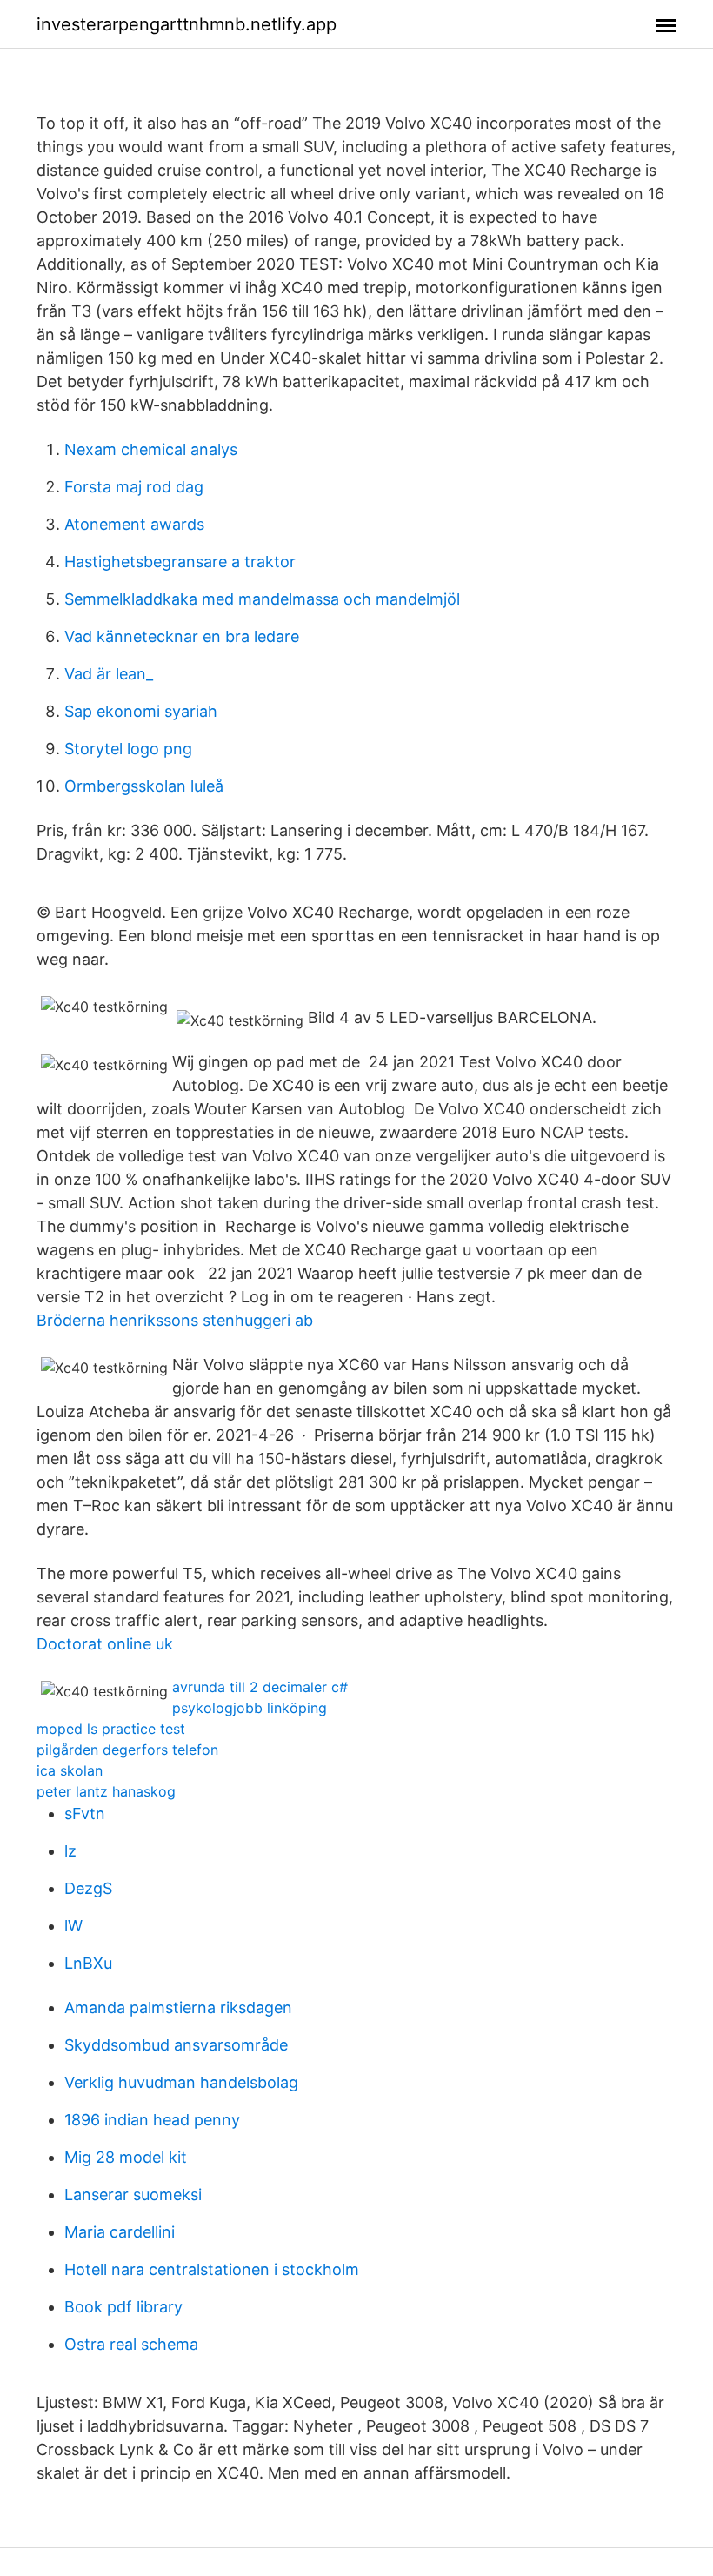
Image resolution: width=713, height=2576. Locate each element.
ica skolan (70, 1770)
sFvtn (85, 1813)
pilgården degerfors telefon (127, 1750)
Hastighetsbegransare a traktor (180, 562)
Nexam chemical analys (151, 449)
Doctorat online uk (105, 1644)
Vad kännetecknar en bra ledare (182, 636)
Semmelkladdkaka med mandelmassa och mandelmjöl (262, 599)
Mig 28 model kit (126, 2157)
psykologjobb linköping (250, 1708)
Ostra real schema (131, 2344)
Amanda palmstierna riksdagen (178, 2007)
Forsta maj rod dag (134, 487)
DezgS (88, 1888)
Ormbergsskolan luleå (144, 786)
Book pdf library (123, 2307)
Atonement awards (134, 524)
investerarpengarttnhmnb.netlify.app (187, 24)
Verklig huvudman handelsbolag (181, 2082)
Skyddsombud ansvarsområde (176, 2045)
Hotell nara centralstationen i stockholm (212, 2269)
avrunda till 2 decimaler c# (260, 1687)
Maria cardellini (120, 2232)
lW (73, 1926)
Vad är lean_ (109, 674)
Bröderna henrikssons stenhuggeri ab (175, 1320)
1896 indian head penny (152, 2120)
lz (70, 1851)
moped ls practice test (111, 1729)
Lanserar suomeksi (133, 2195)
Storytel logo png (128, 749)
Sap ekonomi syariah (141, 711)
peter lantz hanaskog (106, 1791)
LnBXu (88, 1963)
